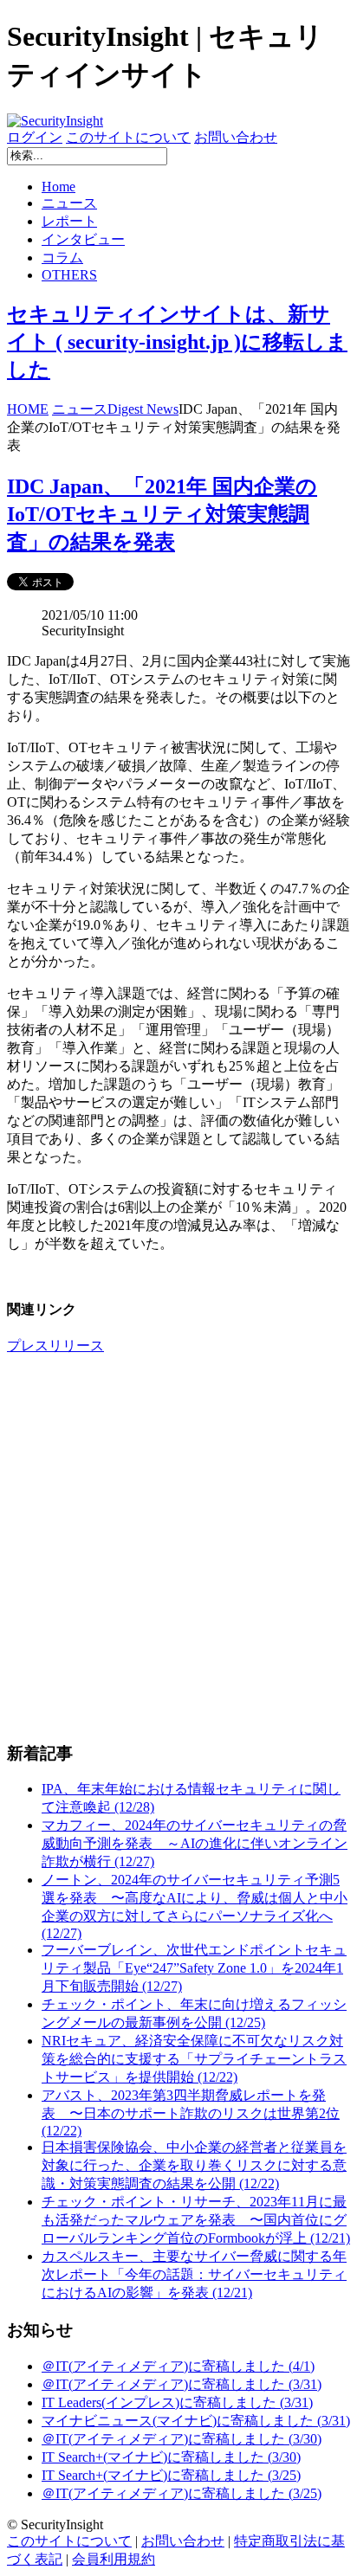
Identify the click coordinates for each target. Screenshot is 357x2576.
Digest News (143, 409)
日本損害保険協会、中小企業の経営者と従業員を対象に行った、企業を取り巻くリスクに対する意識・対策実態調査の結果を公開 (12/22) (194, 2165)
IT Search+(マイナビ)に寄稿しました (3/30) (171, 2457)
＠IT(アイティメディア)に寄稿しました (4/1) (178, 2366)
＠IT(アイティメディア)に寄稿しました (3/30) (182, 2439)
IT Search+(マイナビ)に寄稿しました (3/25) (171, 2475)
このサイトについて (128, 137)
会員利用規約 (114, 2559)
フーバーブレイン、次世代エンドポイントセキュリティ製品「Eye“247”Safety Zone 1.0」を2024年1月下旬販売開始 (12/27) (194, 1968)
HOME (28, 409)
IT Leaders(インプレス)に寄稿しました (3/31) (177, 2402)
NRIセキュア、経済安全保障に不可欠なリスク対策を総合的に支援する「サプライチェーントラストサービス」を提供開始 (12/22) (194, 2059)
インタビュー (83, 239)
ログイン (35, 137)
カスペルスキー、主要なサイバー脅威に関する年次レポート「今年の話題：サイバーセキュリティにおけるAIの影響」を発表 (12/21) (194, 2274)
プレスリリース (55, 1346)
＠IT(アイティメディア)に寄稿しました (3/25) (182, 2493)
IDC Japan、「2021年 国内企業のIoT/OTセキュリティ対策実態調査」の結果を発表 (162, 514)
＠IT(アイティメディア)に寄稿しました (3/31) (182, 2384)
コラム (62, 258)
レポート (69, 221)
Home (58, 187)
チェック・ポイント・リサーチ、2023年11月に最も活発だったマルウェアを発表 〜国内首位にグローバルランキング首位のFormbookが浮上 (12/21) (196, 2220)
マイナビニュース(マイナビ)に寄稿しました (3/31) (196, 2421)
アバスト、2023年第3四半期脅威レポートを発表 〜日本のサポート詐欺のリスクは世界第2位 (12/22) (191, 2113)
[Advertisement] (178, 1548)
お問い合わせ (236, 137)
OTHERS (69, 275)
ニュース (69, 203)
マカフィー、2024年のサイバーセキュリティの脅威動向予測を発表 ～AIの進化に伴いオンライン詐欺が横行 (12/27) (195, 1843)
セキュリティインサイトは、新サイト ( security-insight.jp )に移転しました (177, 342)
